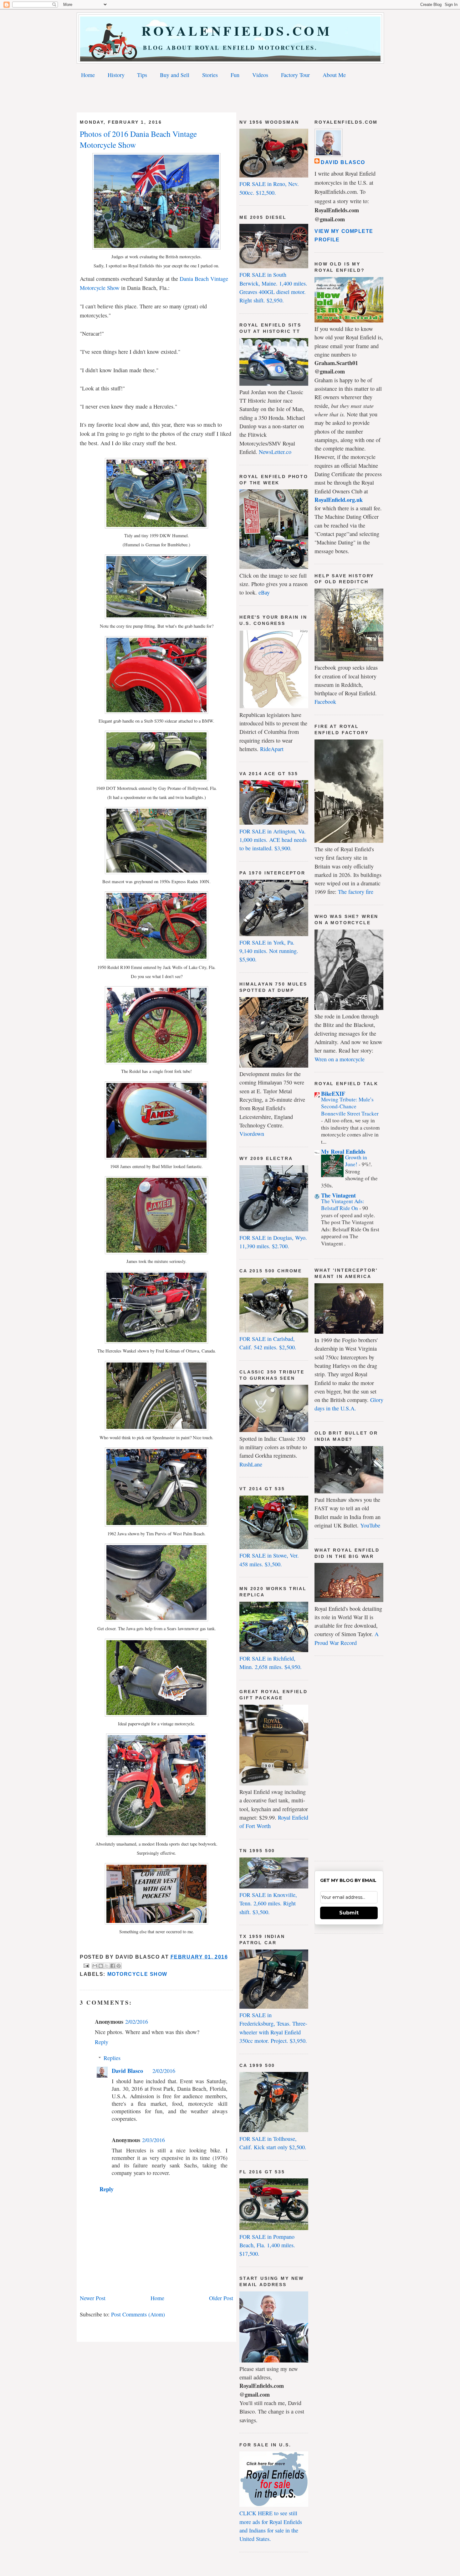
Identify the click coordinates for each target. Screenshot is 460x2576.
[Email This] (95, 1966)
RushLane (251, 1464)
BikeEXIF (333, 1094)
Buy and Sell (175, 75)
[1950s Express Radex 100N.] (156, 872)
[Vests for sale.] (156, 1922)
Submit (349, 1913)
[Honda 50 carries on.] (157, 1835)
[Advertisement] (230, 97)
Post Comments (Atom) (138, 2314)
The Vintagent (338, 1195)
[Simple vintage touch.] (156, 1428)
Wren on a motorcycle (340, 1059)
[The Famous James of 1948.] (156, 1157)
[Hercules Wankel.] (156, 1342)
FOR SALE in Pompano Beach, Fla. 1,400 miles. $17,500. (267, 2245)
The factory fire (356, 892)
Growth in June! (356, 1161)
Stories (210, 75)
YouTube (370, 1525)
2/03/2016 (153, 2140)
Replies (112, 2058)
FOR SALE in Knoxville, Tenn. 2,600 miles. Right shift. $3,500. (268, 1903)
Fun (235, 75)
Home (88, 75)
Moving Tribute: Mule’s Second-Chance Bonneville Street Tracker (350, 1106)
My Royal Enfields (343, 1151)
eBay (264, 592)
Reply (102, 2042)
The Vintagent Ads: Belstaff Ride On (343, 1205)
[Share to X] (107, 1966)
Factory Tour (295, 75)
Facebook (325, 702)
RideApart (272, 749)
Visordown (252, 1134)
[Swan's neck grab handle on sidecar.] (156, 712)
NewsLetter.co (275, 452)
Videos (260, 75)
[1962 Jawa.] (156, 1524)
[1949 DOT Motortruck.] (156, 779)
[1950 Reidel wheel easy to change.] (156, 1062)
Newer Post (93, 2298)
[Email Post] (86, 1965)
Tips (142, 75)
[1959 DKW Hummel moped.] (156, 526)
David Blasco (127, 2071)
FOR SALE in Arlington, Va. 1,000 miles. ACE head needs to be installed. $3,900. (273, 840)
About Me (334, 75)
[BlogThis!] (101, 1966)
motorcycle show (137, 1974)
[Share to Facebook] (113, 1966)
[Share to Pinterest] (119, 1966)
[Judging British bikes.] (156, 247)
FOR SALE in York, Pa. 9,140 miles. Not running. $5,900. (269, 951)
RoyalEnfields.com (230, 31)
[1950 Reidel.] (156, 958)
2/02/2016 (137, 2022)
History (116, 75)
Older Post (221, 2298)
